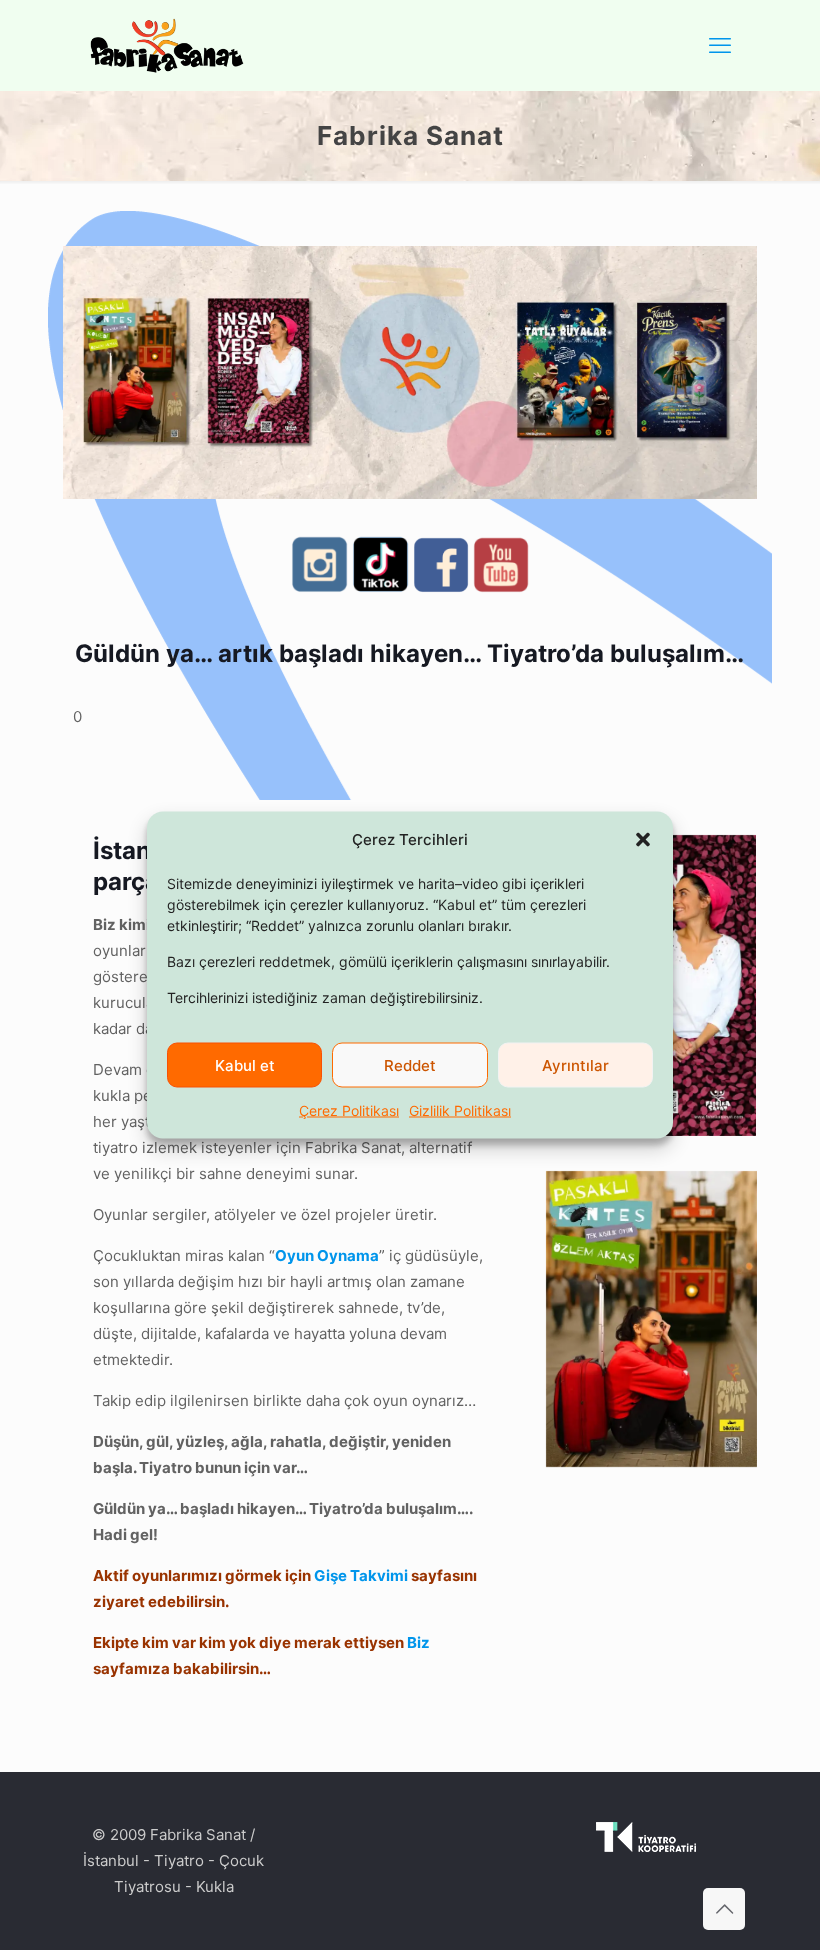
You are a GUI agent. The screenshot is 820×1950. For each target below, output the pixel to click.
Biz (418, 1642)
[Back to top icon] (724, 1909)
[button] (643, 840)
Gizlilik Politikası (460, 1110)
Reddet (410, 1064)
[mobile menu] (720, 45)
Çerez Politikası (349, 1110)
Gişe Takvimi (361, 1575)
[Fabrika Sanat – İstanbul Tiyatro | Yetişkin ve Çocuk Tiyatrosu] (167, 45)
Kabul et (245, 1064)
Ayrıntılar (575, 1064)
